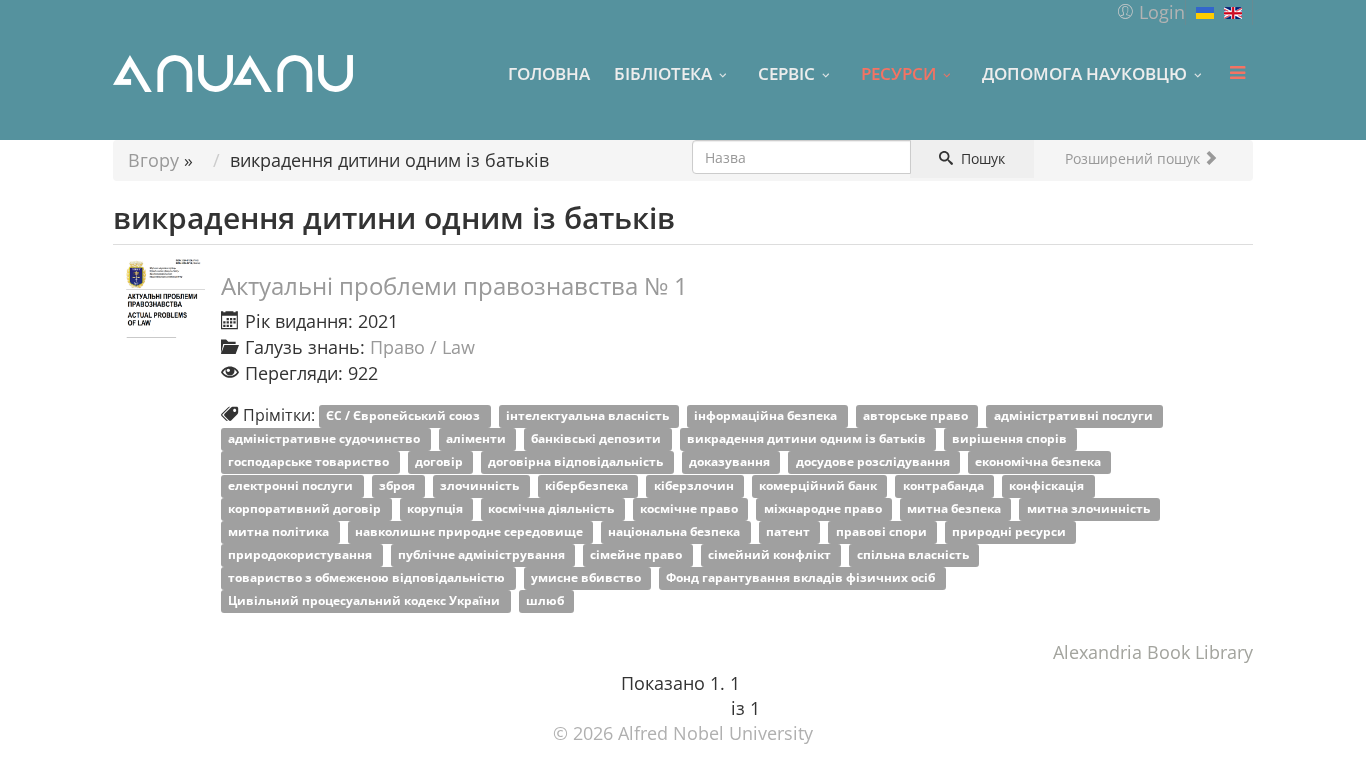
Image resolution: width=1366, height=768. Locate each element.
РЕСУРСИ (898, 73)
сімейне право (637, 554)
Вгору (153, 160)
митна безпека (955, 508)
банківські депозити (597, 439)
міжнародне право (824, 508)
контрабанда (945, 485)
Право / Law (422, 347)
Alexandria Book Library (1153, 652)
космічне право (690, 508)
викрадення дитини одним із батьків (808, 439)
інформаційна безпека (767, 416)
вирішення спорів (1011, 439)
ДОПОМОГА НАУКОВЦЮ (1084, 73)
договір (440, 462)
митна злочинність (1090, 508)
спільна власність (914, 554)
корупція (436, 508)
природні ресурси (1010, 531)
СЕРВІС (786, 73)
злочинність (481, 485)
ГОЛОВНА (549, 73)
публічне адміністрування (483, 554)
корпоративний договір (306, 508)
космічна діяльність (552, 508)
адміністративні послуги (1075, 416)
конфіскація (1048, 485)
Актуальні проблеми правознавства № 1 (454, 285)
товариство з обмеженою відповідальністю (368, 577)
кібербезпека (588, 485)
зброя (398, 485)
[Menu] (1237, 73)
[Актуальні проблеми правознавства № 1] (163, 295)
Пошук (981, 158)
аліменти (477, 439)
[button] (1150, 12)
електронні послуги (292, 485)
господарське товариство (310, 462)
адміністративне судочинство (325, 439)
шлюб (546, 601)
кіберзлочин (695, 485)
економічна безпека (1039, 462)
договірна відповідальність (577, 462)
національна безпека (675, 531)
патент (789, 531)
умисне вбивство (587, 577)
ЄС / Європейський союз (404, 416)
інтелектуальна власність (589, 416)
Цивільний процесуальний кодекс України (365, 601)
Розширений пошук (1134, 158)
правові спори (883, 531)
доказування (731, 462)
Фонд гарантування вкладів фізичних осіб (802, 577)
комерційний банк (819, 485)
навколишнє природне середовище (470, 531)
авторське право (917, 416)
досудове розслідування (874, 462)
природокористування (301, 554)
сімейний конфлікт (771, 554)
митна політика (280, 531)
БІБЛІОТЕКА (663, 73)
